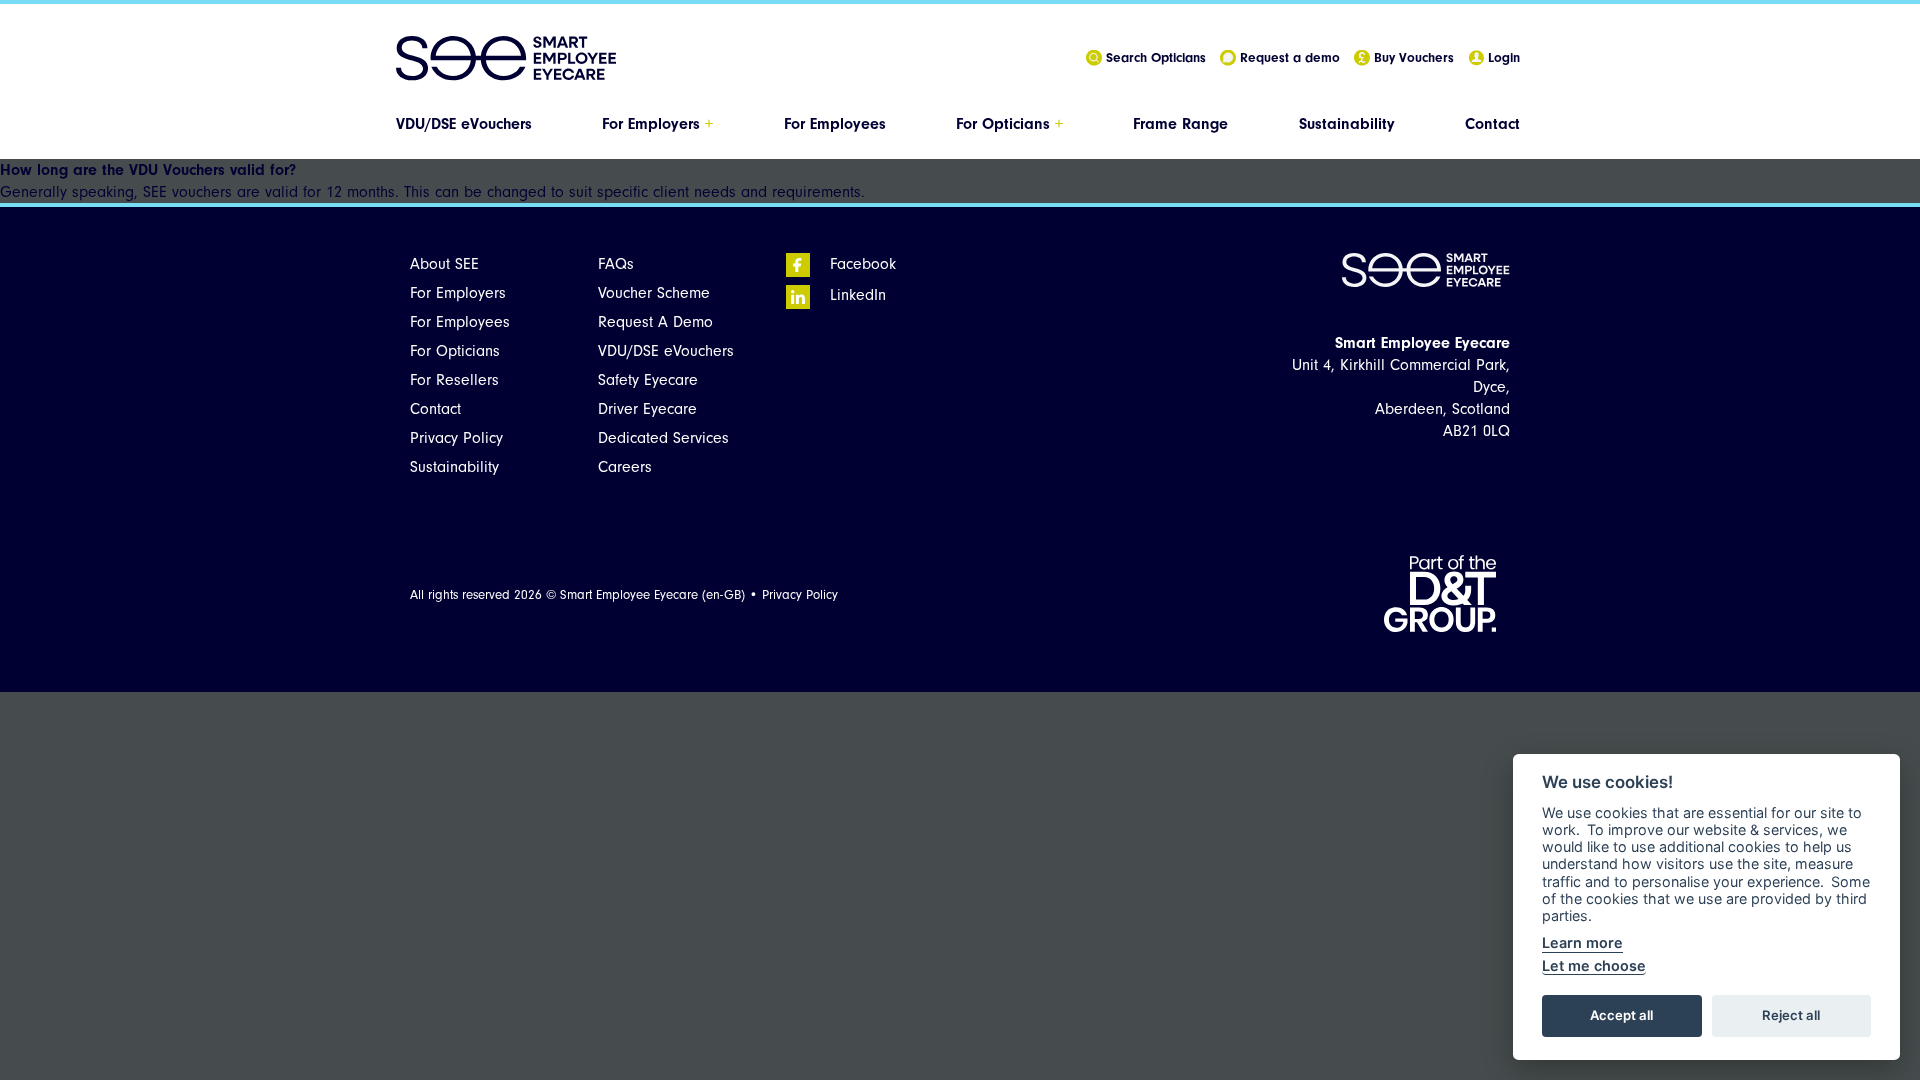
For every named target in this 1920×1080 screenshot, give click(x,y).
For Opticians (1009, 124)
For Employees (835, 124)
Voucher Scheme (654, 293)
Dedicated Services (663, 438)
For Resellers (454, 380)
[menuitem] (466, 124)
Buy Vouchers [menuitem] (1408, 58)
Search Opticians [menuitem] (1150, 58)
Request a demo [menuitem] (1284, 58)
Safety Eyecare (648, 380)
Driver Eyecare (647, 409)
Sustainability (1347, 124)
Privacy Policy (456, 438)
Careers (625, 467)
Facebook (853, 264)
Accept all (1621, 1016)
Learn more (1582, 943)
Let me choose (1594, 965)
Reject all (1791, 1016)
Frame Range (1180, 124)
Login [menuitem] (1498, 58)
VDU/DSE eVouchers (464, 124)
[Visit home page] (506, 58)
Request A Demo (655, 322)
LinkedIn (848, 295)
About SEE (444, 264)
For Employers (657, 124)
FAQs (616, 264)
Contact (1492, 124)
